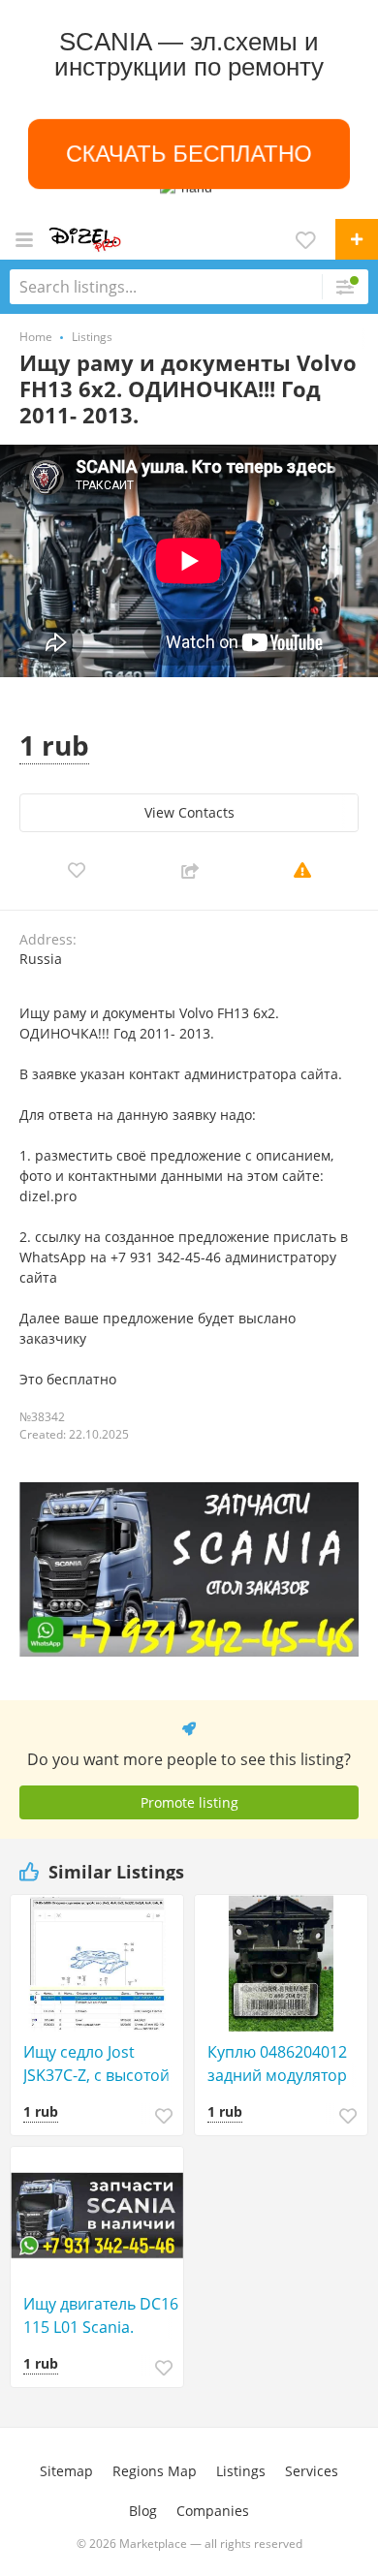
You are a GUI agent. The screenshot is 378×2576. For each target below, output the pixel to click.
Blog (143, 2511)
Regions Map (155, 2471)
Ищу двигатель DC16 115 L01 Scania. (101, 2315)
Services (312, 2471)
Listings (241, 2471)
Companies (213, 2511)
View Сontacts (189, 812)
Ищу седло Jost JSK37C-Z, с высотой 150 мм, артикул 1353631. (96, 2064)
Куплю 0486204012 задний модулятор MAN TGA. (277, 2064)
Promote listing (189, 1802)
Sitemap (66, 2471)
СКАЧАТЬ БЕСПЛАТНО (189, 154)
